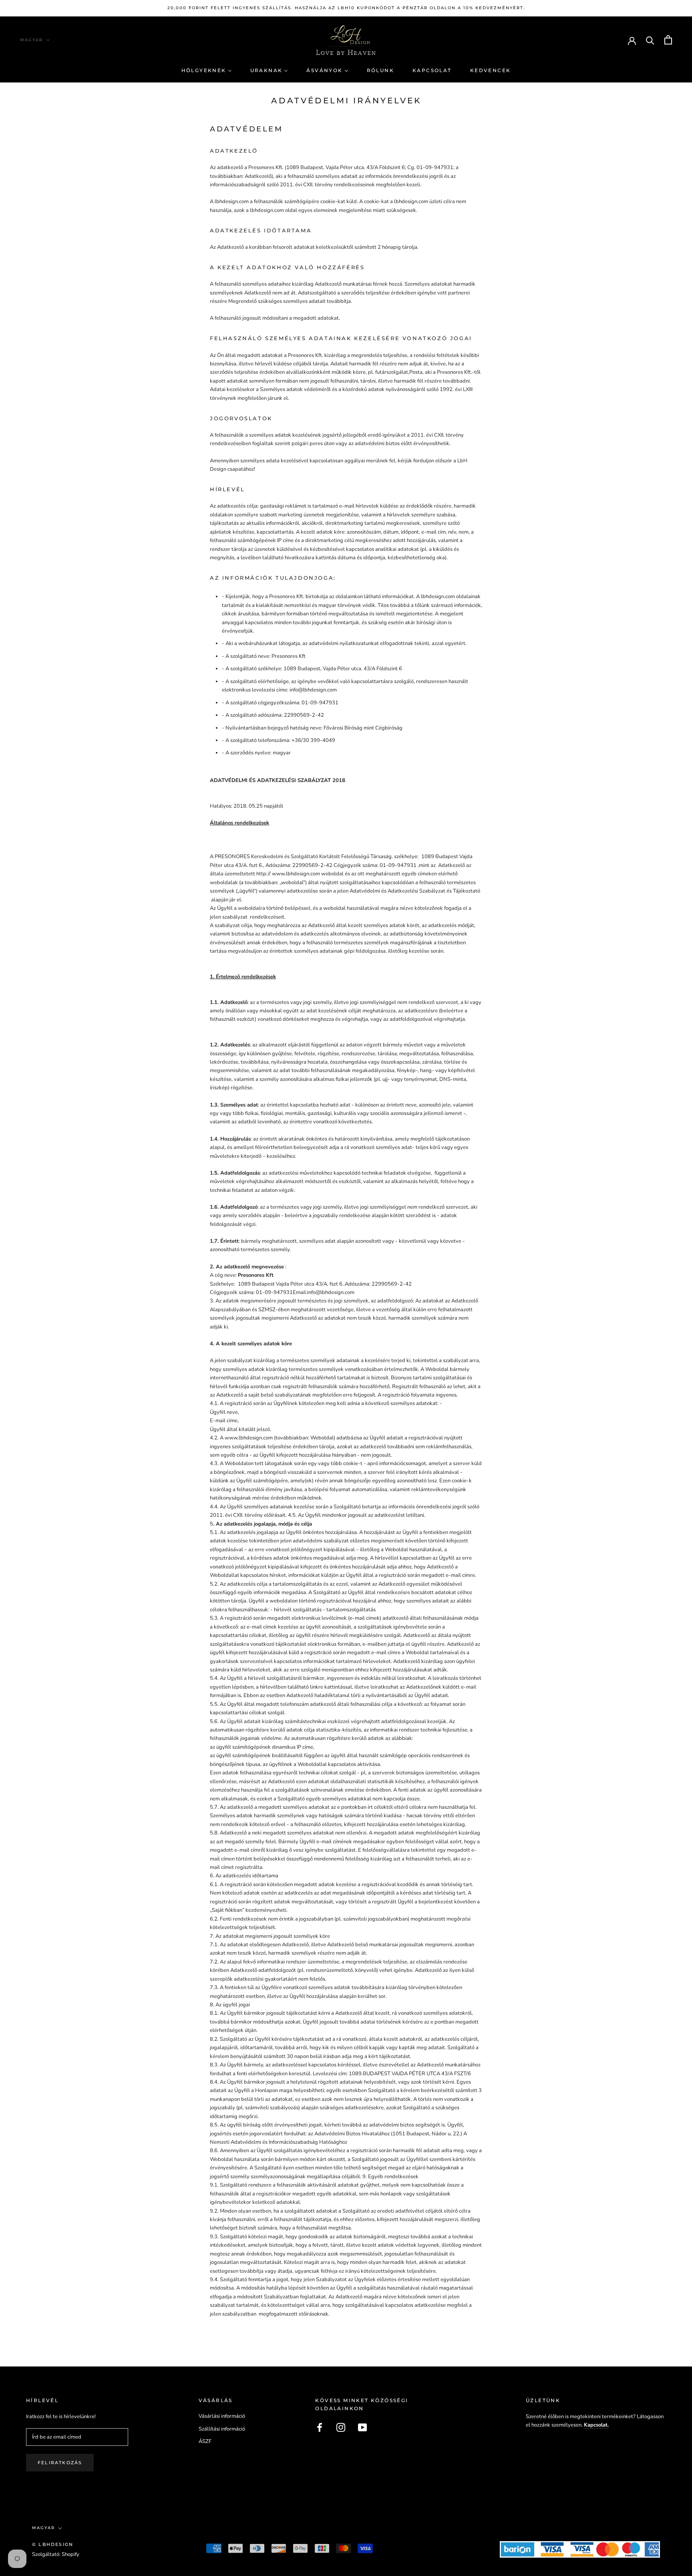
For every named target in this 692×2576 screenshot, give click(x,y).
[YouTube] (362, 2427)
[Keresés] (650, 40)
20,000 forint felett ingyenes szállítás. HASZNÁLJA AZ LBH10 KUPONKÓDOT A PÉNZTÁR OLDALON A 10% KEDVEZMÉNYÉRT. (346, 8)
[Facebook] (320, 2427)
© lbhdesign (53, 2544)
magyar (31, 40)
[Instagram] (341, 2427)
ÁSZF (205, 2441)
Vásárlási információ (222, 2416)
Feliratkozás (60, 2463)
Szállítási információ (222, 2429)
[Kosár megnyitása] (668, 40)
